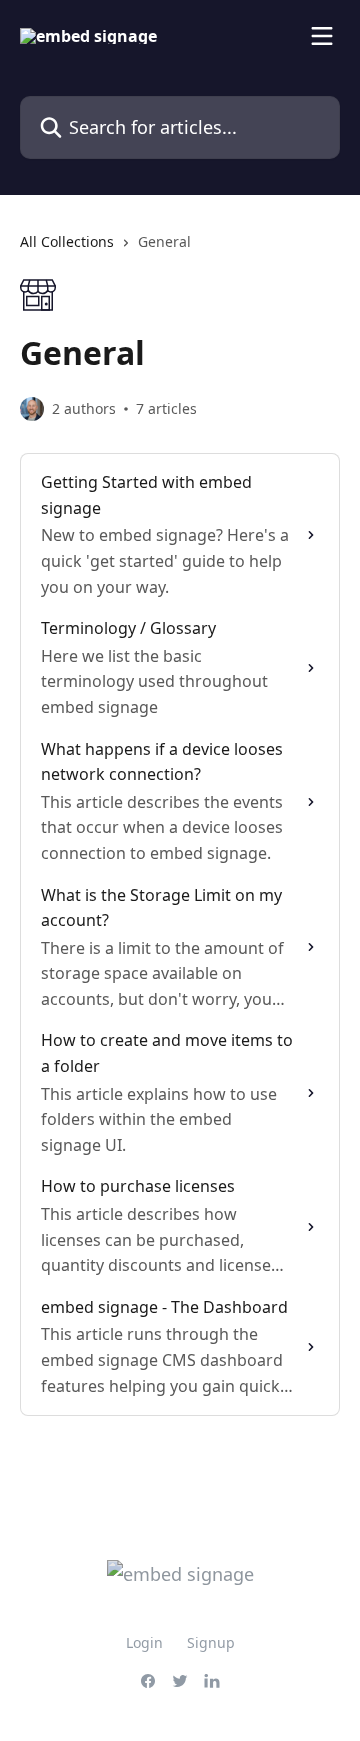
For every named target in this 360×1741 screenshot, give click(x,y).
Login (144, 1642)
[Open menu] (322, 36)
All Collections (67, 241)
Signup (211, 1642)
